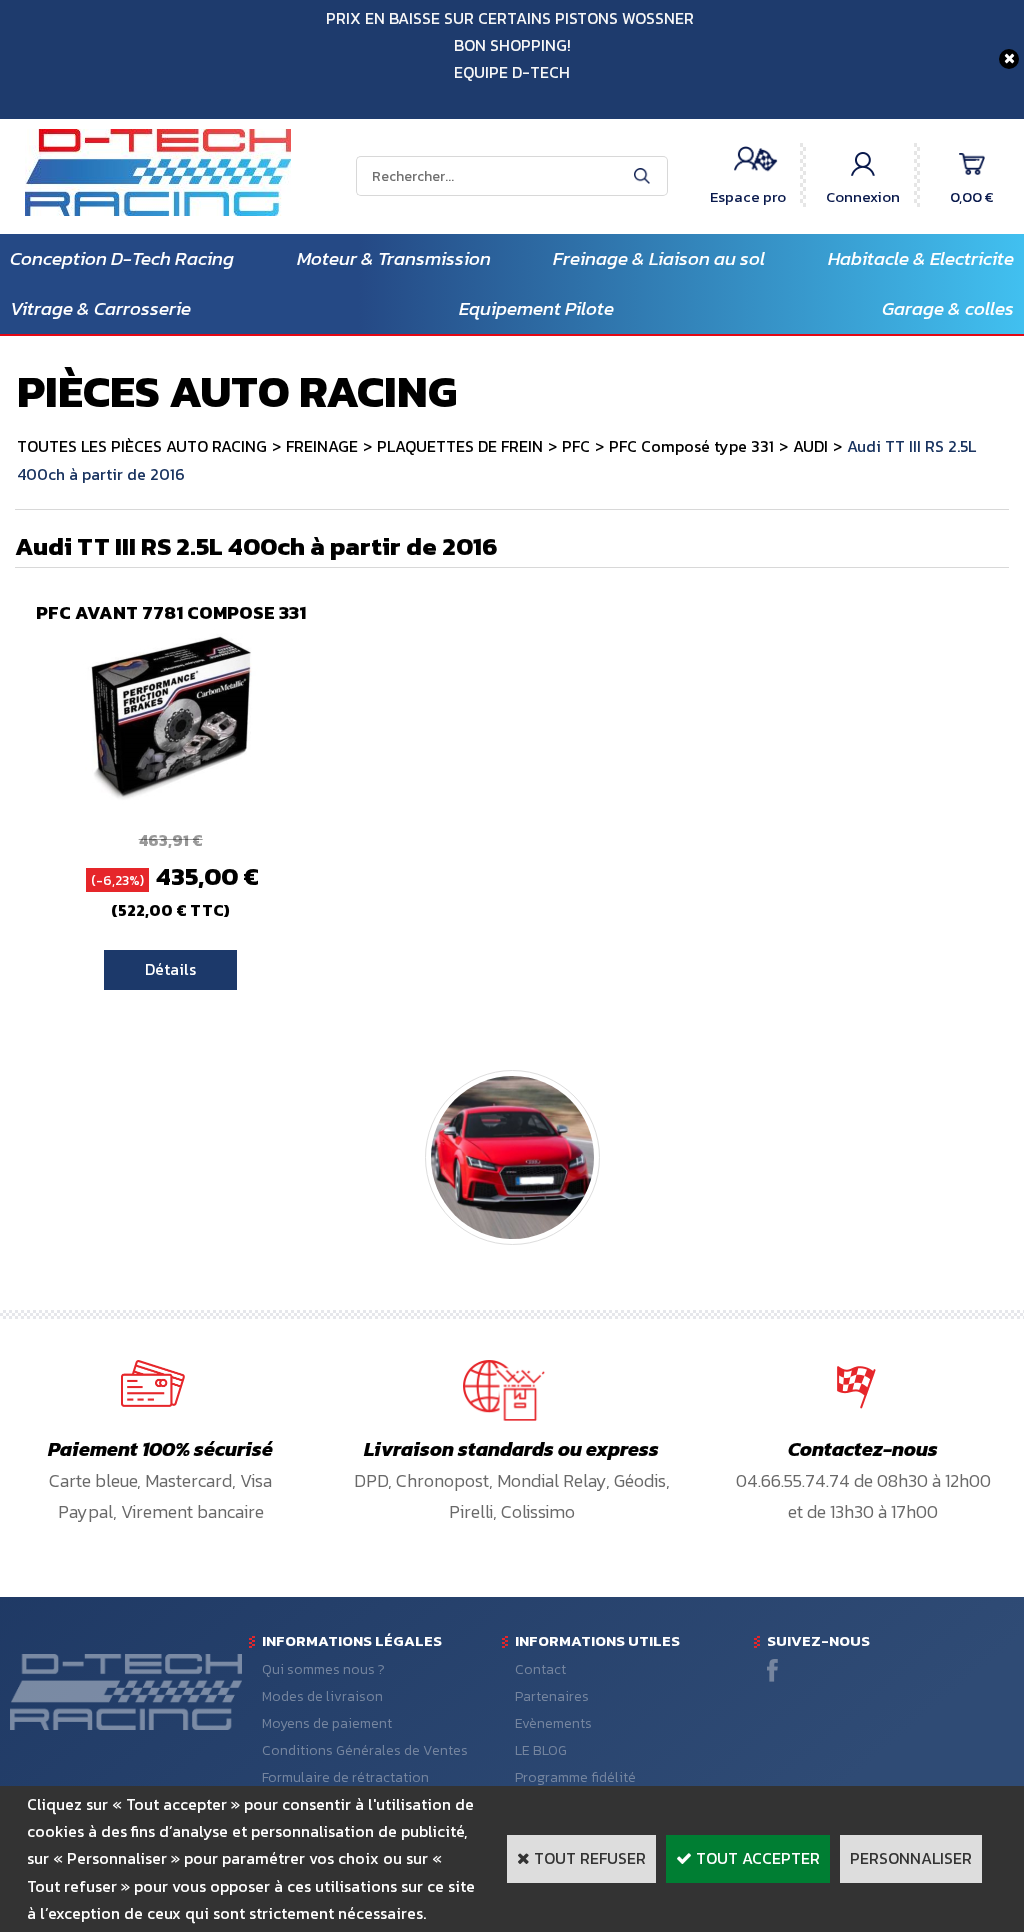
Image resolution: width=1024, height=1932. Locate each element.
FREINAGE (322, 446)
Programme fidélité (575, 1777)
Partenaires (552, 1696)
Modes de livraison (322, 1696)
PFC (576, 446)
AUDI (810, 446)
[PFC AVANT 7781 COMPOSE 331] (170, 798)
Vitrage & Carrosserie (100, 308)
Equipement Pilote (536, 308)
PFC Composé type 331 (691, 446)
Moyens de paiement (327, 1723)
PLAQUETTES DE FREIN (460, 446)
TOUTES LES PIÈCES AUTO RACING (142, 446)
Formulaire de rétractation (345, 1777)
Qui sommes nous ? (323, 1669)
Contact (540, 1669)
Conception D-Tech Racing (122, 258)
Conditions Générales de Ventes (365, 1750)
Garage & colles (948, 308)
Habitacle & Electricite (921, 258)
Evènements (553, 1723)
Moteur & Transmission (394, 258)
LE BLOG (541, 1750)
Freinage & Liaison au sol (659, 258)
